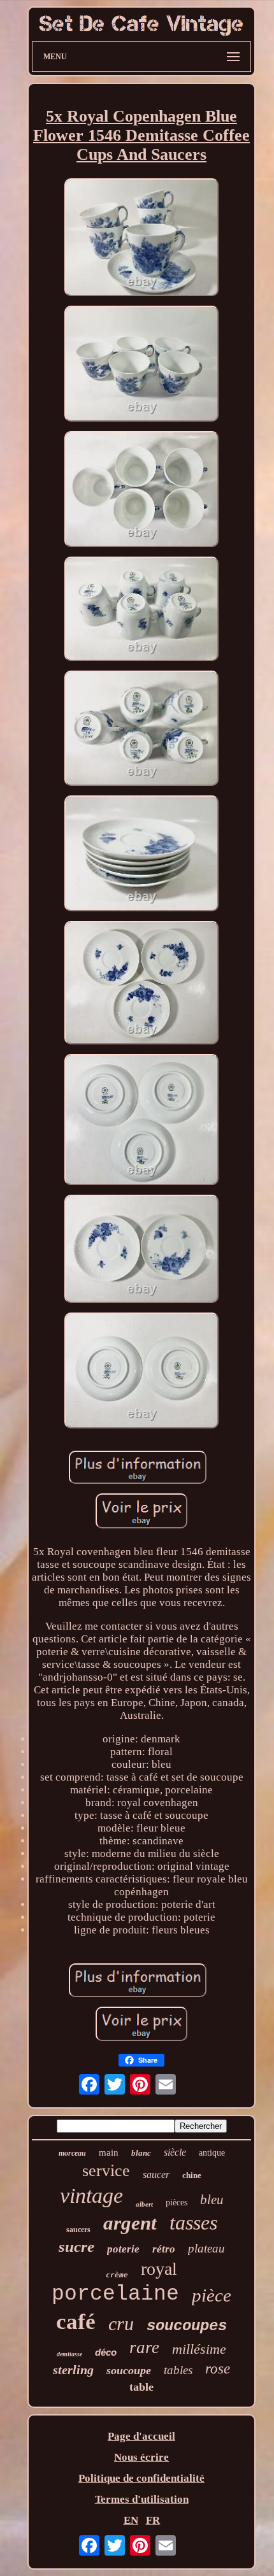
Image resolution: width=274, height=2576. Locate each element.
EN (131, 2520)
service (106, 2171)
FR (153, 2520)
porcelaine (115, 2294)
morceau (72, 2153)
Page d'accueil (141, 2436)
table (141, 2387)
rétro (164, 2249)
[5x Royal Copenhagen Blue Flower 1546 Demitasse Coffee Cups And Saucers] (141, 239)
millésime (199, 2349)
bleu (212, 2200)
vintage (91, 2195)
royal (159, 2269)
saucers (78, 2230)
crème (117, 2275)
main (109, 2153)
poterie (123, 2249)
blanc (141, 2153)
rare (144, 2347)
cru (121, 2323)
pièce (212, 2295)
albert (144, 2204)
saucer (156, 2174)
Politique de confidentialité (141, 2478)
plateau (206, 2248)
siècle (175, 2152)
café (76, 2322)
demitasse (69, 2354)
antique (212, 2153)
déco (106, 2352)
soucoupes (187, 2326)
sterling (73, 2370)
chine (192, 2175)
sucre (76, 2246)
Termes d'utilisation (142, 2499)
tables (178, 2370)
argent (130, 2223)
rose (218, 2369)
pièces (177, 2202)
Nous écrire (141, 2457)
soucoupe (129, 2370)
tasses (193, 2223)
